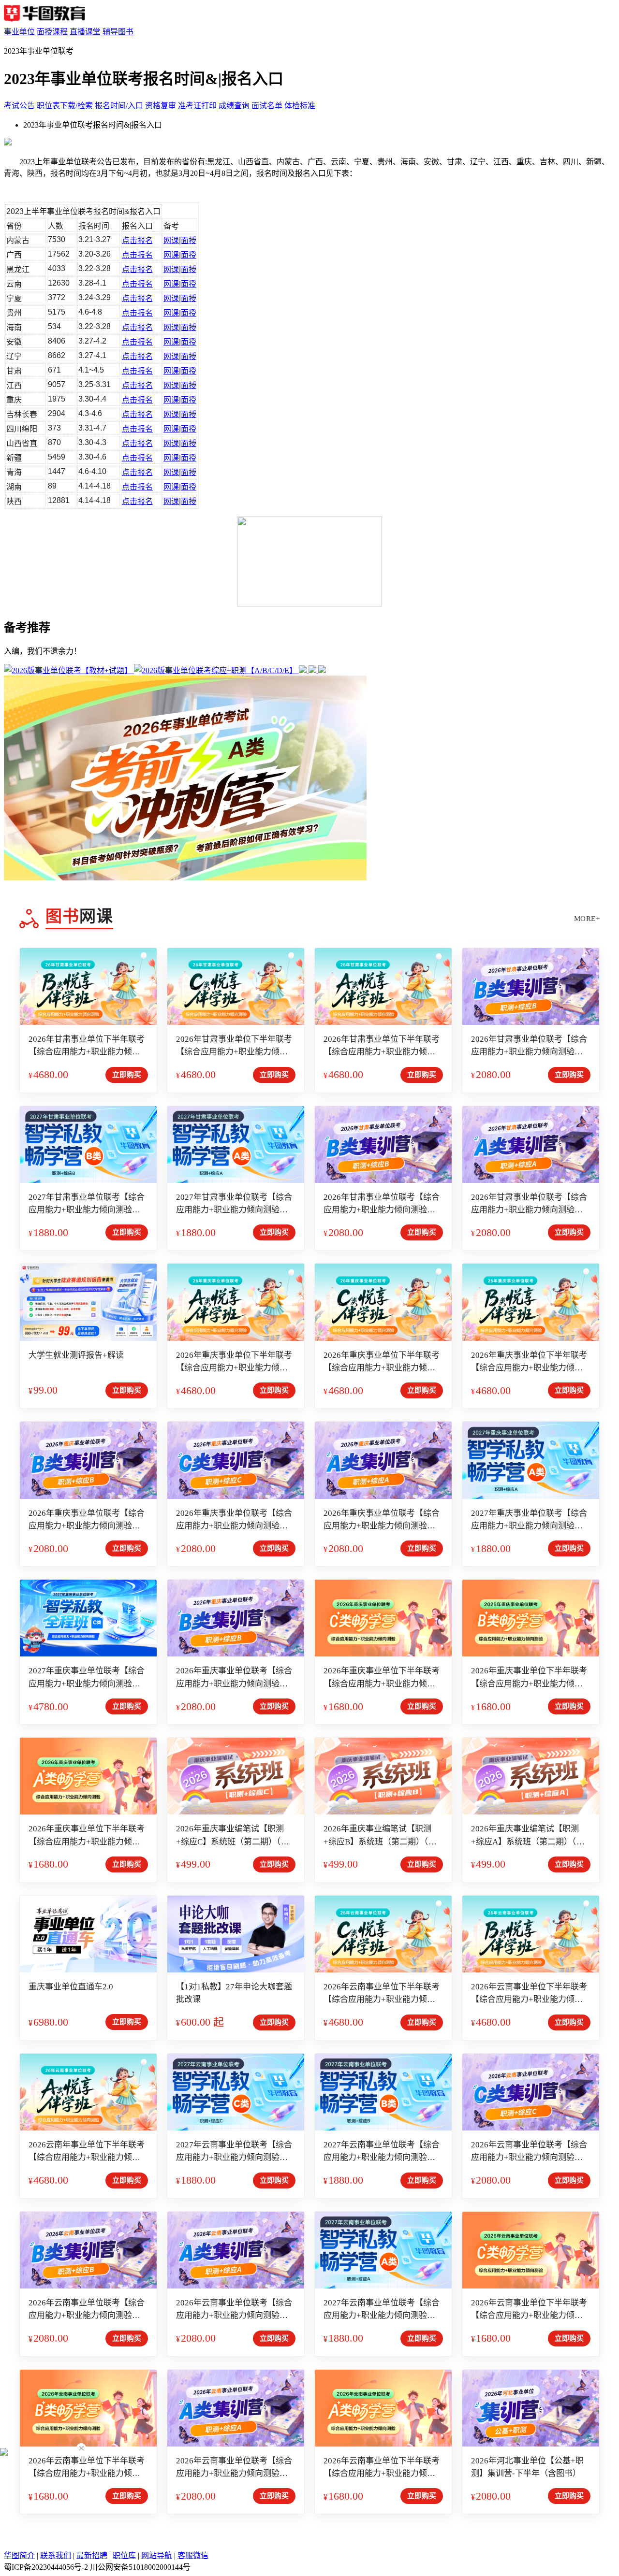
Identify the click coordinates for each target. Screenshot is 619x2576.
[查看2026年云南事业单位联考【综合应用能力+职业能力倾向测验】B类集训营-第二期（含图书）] (88, 2250)
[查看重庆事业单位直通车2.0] (88, 1934)
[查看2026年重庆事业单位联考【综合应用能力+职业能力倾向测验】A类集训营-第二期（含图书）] (383, 1460)
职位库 (124, 2555)
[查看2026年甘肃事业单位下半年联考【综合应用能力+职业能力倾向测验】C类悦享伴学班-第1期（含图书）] (236, 986)
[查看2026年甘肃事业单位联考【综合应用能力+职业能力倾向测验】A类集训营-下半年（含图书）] (531, 1144)
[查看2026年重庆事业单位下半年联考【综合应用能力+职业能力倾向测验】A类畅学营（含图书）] (88, 1776)
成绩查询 (234, 106)
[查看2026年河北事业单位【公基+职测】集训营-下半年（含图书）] (531, 2408)
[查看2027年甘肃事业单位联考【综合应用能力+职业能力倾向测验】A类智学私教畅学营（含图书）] (236, 1144)
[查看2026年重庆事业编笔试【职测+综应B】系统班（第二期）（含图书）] (383, 1776)
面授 (189, 240)
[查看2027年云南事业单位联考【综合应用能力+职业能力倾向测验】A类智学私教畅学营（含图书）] (383, 2250)
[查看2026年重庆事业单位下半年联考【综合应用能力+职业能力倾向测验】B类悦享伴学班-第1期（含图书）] (531, 1302)
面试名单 (267, 106)
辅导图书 (118, 32)
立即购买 (127, 1075)
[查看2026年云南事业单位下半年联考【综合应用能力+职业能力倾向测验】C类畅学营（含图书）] (531, 2250)
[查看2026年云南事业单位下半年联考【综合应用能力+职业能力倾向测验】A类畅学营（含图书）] (383, 2408)
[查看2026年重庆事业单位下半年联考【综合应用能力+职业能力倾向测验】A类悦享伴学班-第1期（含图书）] (236, 1302)
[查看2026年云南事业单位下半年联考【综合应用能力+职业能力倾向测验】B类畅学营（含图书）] (88, 2408)
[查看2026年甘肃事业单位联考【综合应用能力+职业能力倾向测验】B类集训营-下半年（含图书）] (383, 1144)
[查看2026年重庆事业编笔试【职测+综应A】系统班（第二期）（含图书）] (531, 1776)
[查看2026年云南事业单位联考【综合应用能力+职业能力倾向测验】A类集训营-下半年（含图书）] (236, 2408)
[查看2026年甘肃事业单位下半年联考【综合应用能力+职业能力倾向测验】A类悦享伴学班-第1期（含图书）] (383, 986)
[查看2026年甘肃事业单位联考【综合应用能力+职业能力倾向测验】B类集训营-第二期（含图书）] (531, 986)
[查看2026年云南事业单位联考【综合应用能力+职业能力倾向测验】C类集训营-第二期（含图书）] (531, 2092)
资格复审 (161, 106)
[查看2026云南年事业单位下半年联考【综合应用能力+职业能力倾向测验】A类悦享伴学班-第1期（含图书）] (88, 2092)
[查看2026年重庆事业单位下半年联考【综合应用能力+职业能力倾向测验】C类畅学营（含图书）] (383, 1618)
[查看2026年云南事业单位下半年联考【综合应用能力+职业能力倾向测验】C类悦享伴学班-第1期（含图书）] (383, 1934)
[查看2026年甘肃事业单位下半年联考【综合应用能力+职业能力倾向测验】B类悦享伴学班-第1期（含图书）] (88, 986)
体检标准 (300, 106)
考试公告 (19, 106)
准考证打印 (197, 106)
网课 (171, 240)
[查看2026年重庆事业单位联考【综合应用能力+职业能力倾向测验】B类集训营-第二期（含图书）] (88, 1460)
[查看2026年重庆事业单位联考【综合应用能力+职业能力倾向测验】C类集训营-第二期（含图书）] (236, 1460)
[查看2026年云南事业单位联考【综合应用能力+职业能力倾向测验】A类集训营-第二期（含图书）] (236, 2250)
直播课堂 (85, 32)
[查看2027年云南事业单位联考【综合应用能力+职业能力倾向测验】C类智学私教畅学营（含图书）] (236, 2092)
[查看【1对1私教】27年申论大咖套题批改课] (236, 1934)
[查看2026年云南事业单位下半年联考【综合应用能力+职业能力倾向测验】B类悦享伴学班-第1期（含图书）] (531, 1934)
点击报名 (137, 240)
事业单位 (19, 32)
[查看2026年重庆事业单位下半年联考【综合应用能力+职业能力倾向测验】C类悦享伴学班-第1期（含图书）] (383, 1302)
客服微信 (193, 2555)
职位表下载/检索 (65, 106)
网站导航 (157, 2555)
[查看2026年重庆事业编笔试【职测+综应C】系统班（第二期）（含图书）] (236, 1776)
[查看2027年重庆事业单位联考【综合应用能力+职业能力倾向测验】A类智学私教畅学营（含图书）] (531, 1460)
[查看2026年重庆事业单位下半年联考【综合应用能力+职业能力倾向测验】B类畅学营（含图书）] (531, 1618)
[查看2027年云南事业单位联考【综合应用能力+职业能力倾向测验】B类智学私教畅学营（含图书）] (383, 2092)
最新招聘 (92, 2555)
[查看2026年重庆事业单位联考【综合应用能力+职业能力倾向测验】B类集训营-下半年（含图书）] (236, 1618)
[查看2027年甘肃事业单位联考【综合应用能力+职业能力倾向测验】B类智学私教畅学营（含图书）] (88, 1144)
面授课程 (52, 32)
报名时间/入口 (119, 106)
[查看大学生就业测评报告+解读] (88, 1302)
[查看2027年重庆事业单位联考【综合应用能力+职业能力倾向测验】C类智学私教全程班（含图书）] (88, 1618)
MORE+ (587, 919)
